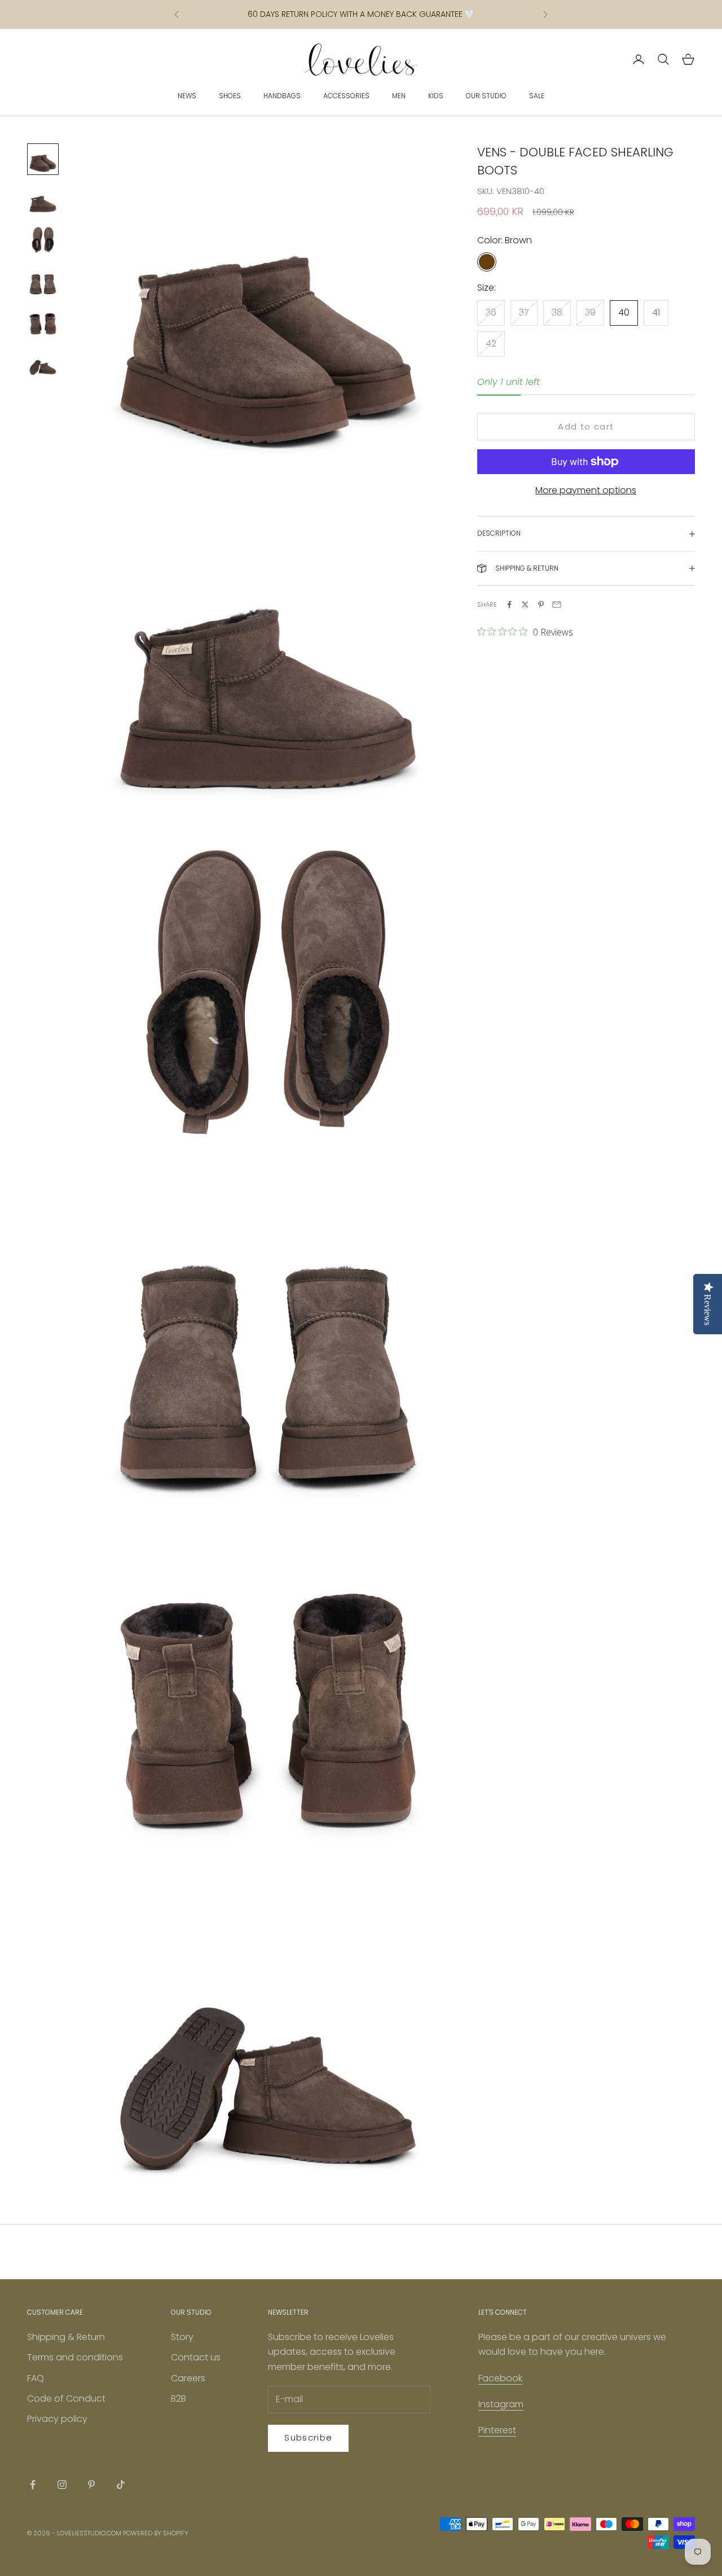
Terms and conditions (75, 2357)
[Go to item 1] (43, 159)
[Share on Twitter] (525, 604)
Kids (436, 96)
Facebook (500, 2378)
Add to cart (586, 426)
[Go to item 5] (43, 322)
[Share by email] (557, 604)
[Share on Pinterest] (541, 604)
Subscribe (308, 2437)
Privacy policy (57, 2419)
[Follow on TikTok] (121, 2485)
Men (399, 96)
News (187, 96)
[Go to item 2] (43, 200)
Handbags (282, 96)
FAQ (36, 2378)
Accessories (346, 96)
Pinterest (497, 2430)
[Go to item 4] (43, 281)
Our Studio (486, 96)
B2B (179, 2398)
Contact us (196, 2357)
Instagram (501, 2404)
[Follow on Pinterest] (91, 2485)
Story (182, 2337)
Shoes (230, 96)
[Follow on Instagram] (62, 2485)
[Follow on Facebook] (33, 2485)
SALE (537, 96)
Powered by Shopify (156, 2533)
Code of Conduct (66, 2398)
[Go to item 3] (43, 240)
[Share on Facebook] (509, 604)
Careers (188, 2378)
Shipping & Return (66, 2337)
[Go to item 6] (43, 362)
